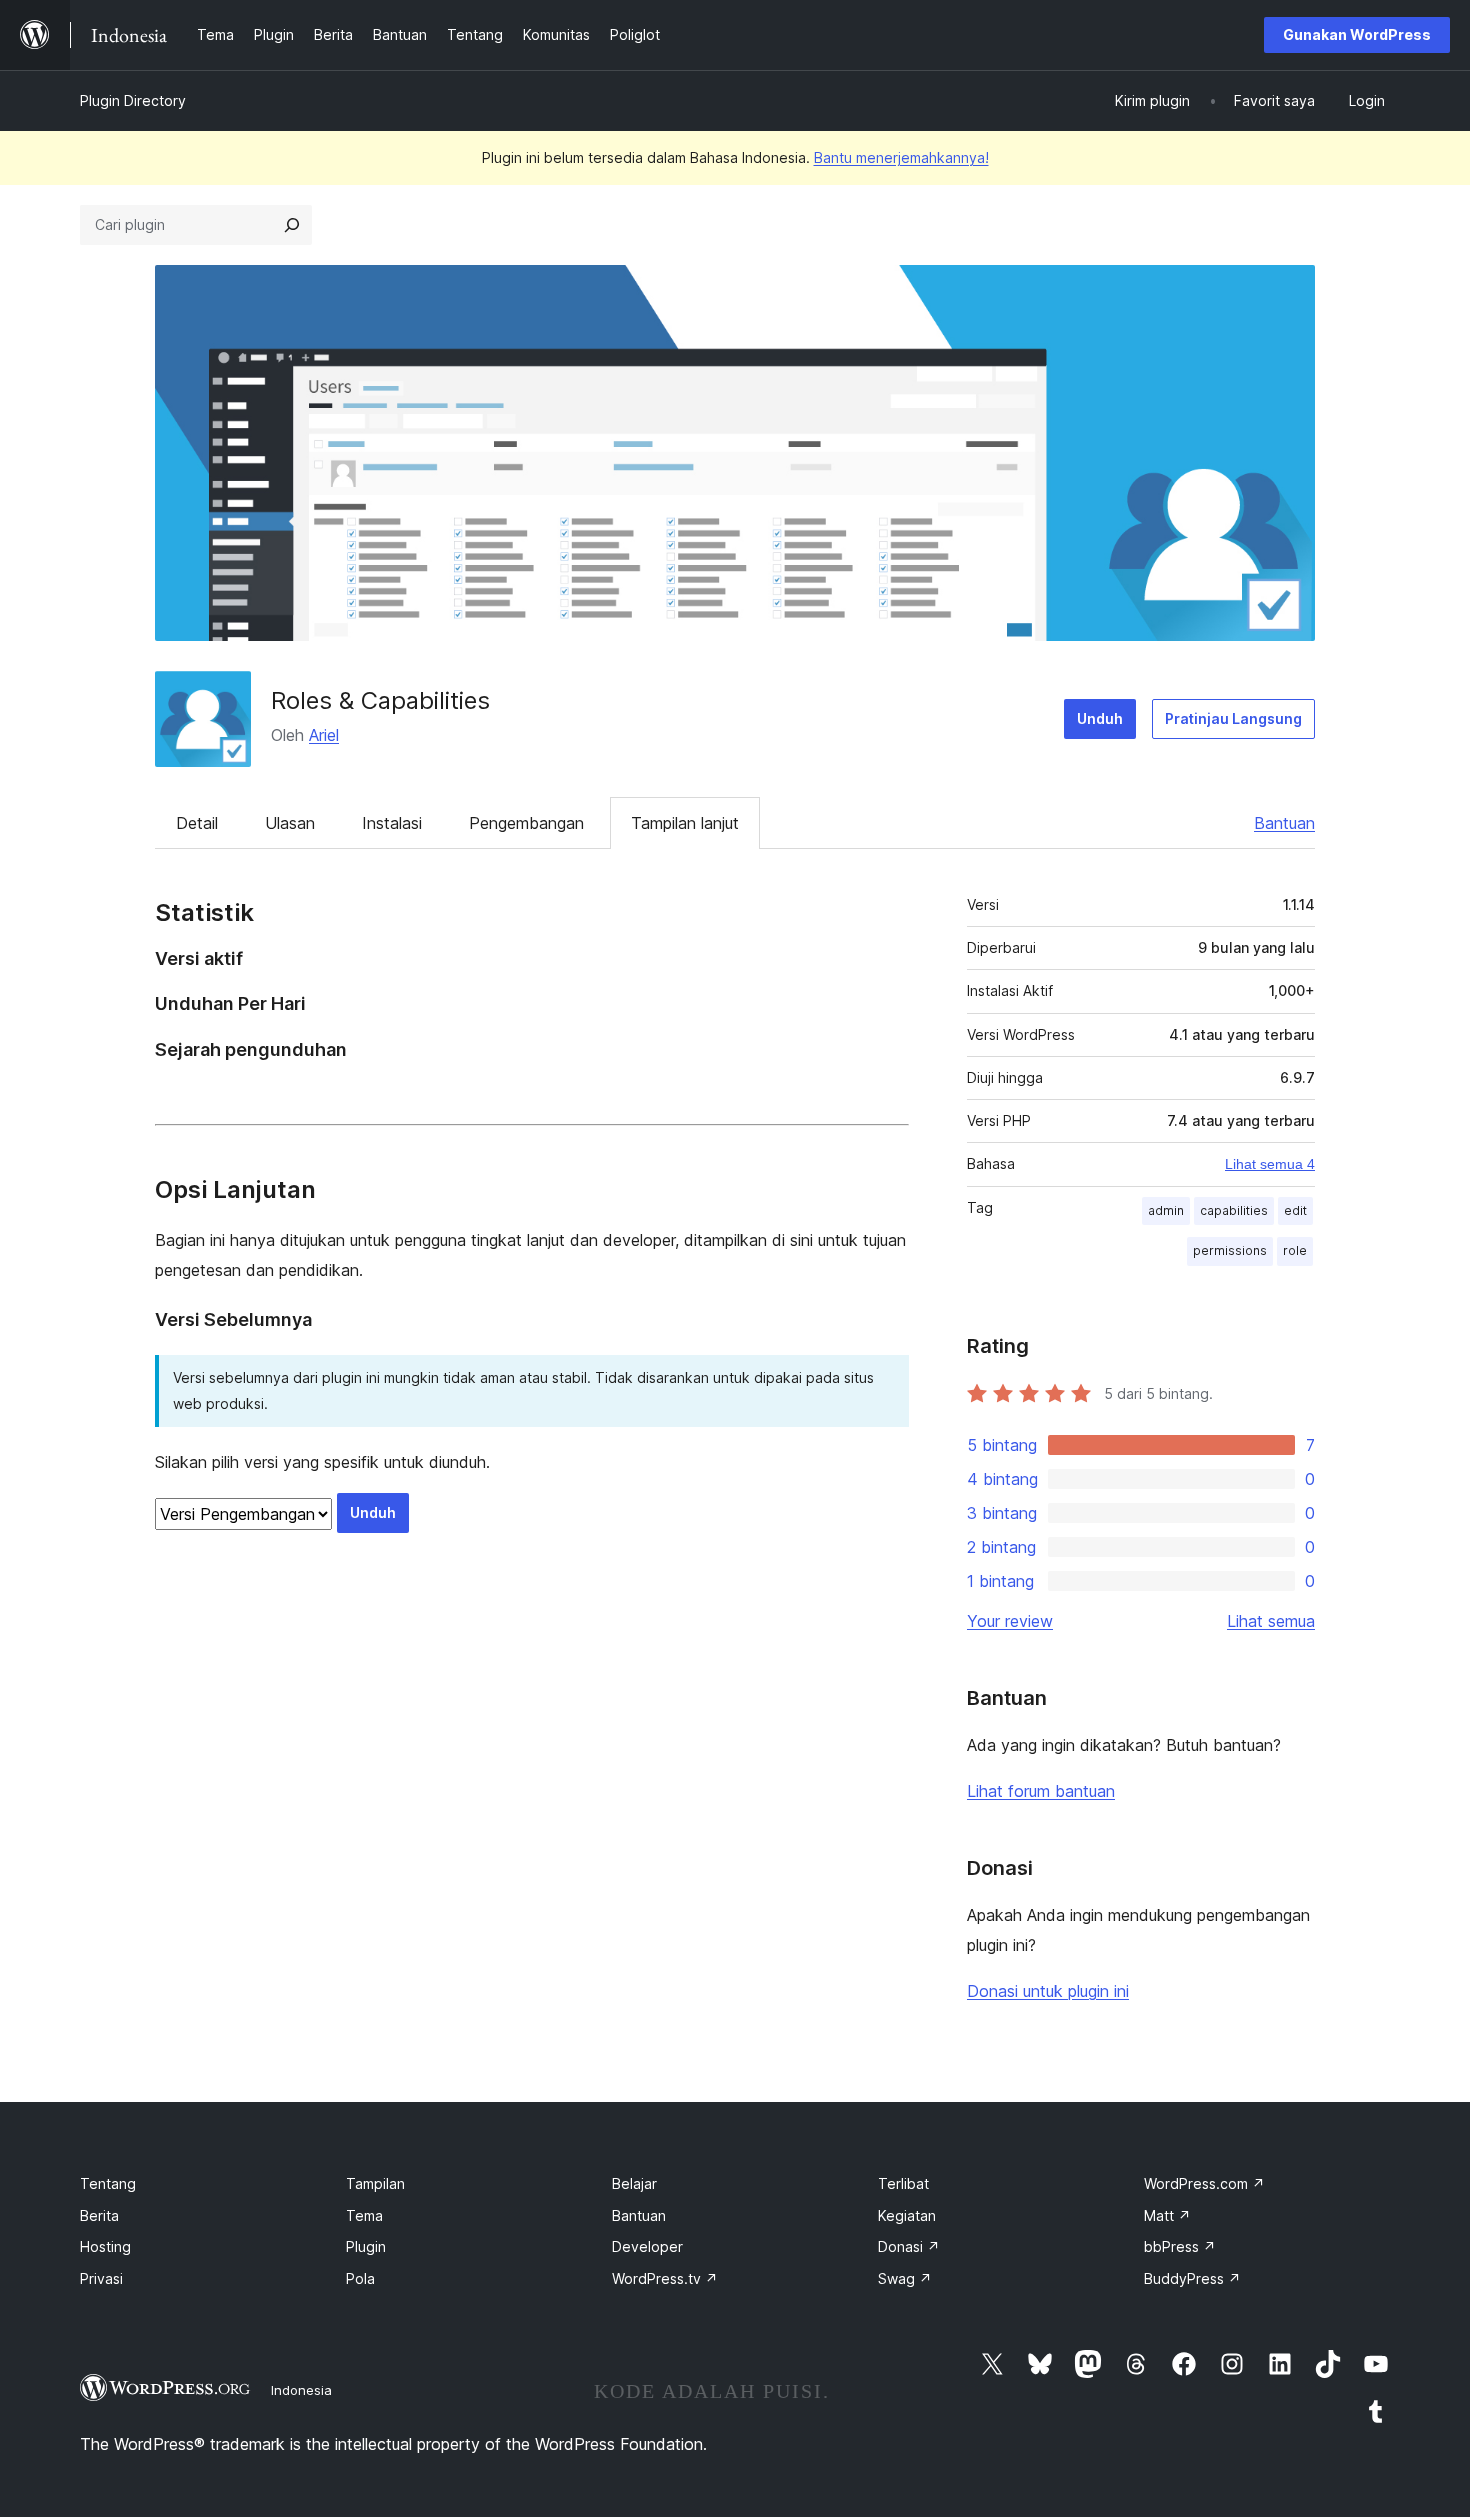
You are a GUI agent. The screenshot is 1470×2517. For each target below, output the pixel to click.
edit (1295, 1210)
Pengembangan (526, 823)
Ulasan (290, 823)
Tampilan (375, 2183)
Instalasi (392, 823)
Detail (197, 823)
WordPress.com (1204, 2183)
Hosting (105, 2246)
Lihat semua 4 (1270, 1164)
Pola (360, 2278)
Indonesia (301, 2390)
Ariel (324, 735)
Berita (99, 2215)
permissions (1230, 1250)
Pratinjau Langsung (1233, 718)
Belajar (634, 2183)
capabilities (1234, 1210)
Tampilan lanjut (685, 823)
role (1295, 1250)
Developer (647, 2246)
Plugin (366, 2246)
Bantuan (1284, 823)
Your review (1010, 1621)
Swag (905, 2278)
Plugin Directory (133, 100)
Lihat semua (1271, 1621)
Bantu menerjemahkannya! (901, 157)
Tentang (108, 2183)
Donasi (909, 2246)
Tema (364, 2215)
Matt (1167, 2215)
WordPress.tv (665, 2278)
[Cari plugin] (292, 225)
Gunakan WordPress (1357, 34)
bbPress (1180, 2246)
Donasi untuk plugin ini (1048, 1991)
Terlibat (903, 2183)
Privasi (101, 2278)
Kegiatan (907, 2215)
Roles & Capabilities (380, 700)
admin (1166, 1210)
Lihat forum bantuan (1041, 1791)
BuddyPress (1192, 2278)
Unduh (1100, 718)
